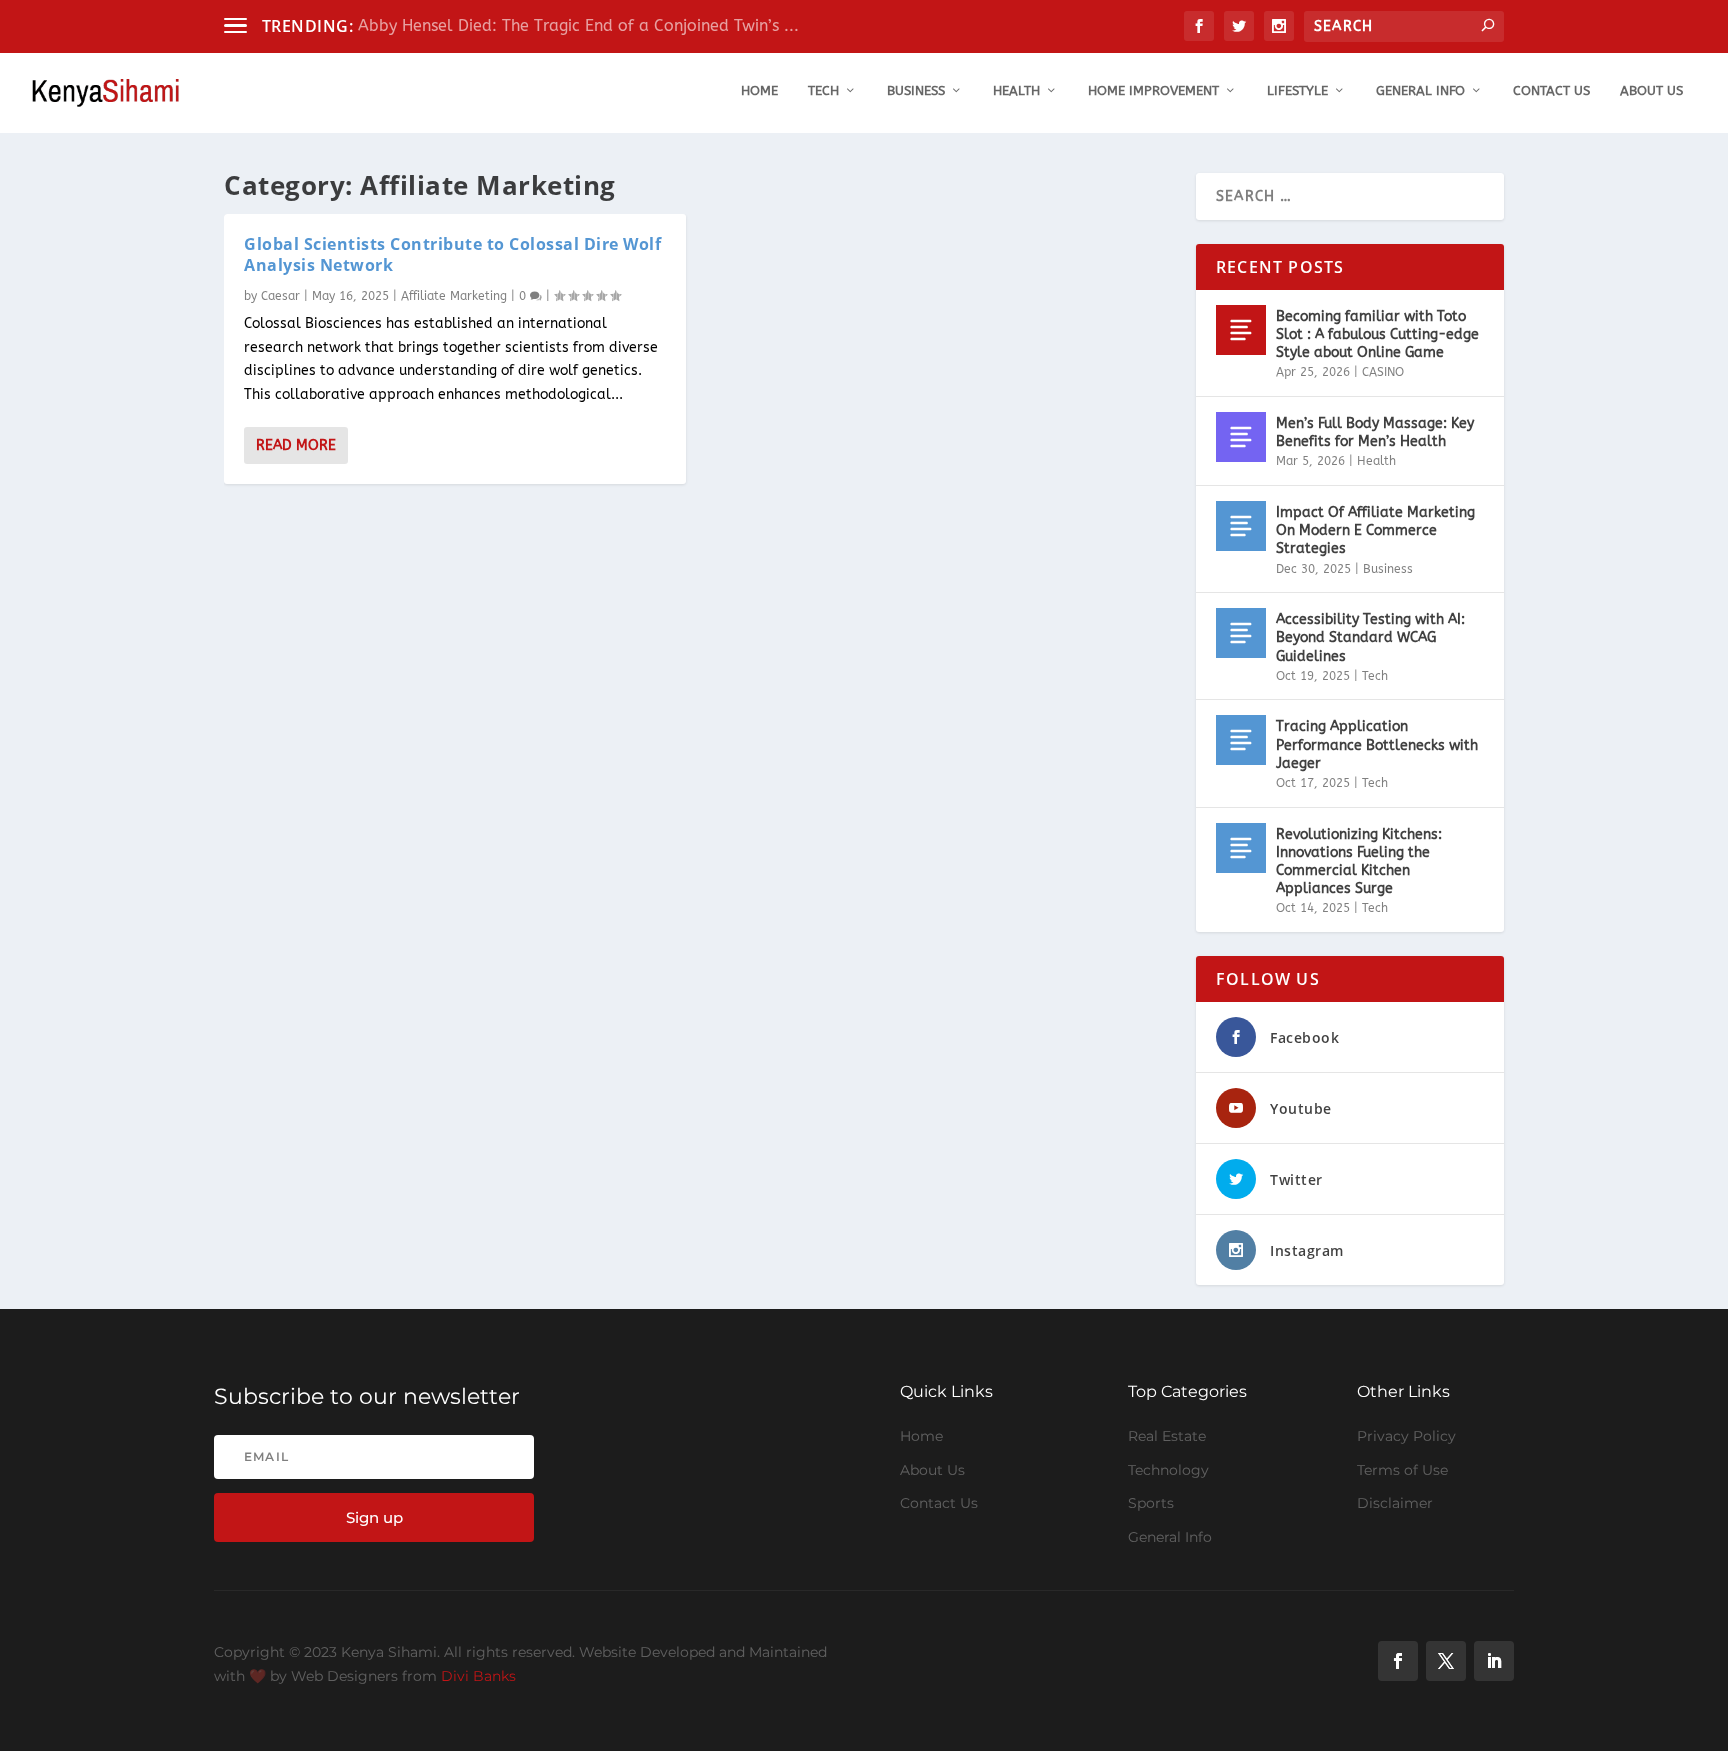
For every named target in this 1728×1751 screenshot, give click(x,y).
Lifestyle (1297, 90)
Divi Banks (478, 1676)
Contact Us (1551, 90)
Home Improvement (1153, 90)
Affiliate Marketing (454, 296)
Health (1016, 90)
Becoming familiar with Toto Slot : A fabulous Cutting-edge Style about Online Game (1377, 334)
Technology (1168, 1470)
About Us (1651, 90)
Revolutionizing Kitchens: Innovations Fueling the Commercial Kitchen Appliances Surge (1359, 862)
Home (759, 90)
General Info (1420, 90)
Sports (1151, 1503)
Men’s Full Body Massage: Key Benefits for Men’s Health (1375, 432)
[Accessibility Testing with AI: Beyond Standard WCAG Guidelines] (1241, 633)
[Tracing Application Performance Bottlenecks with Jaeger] (1241, 740)
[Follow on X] (1446, 1661)
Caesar (280, 296)
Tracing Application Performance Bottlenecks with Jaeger (1377, 744)
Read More (296, 445)
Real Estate (1167, 1436)
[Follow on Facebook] (1398, 1661)
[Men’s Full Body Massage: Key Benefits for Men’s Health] (1241, 437)
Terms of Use (1402, 1470)
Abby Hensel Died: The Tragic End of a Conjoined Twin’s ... (578, 25)
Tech (823, 90)
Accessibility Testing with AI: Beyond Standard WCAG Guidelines (1370, 637)
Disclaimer (1395, 1503)
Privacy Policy (1406, 1436)
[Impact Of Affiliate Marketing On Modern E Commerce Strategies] (1241, 526)
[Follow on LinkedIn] (1494, 1661)
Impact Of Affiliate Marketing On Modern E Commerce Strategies (1375, 530)
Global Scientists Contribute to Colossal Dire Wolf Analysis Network (452, 254)
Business (916, 90)
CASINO (1383, 372)
